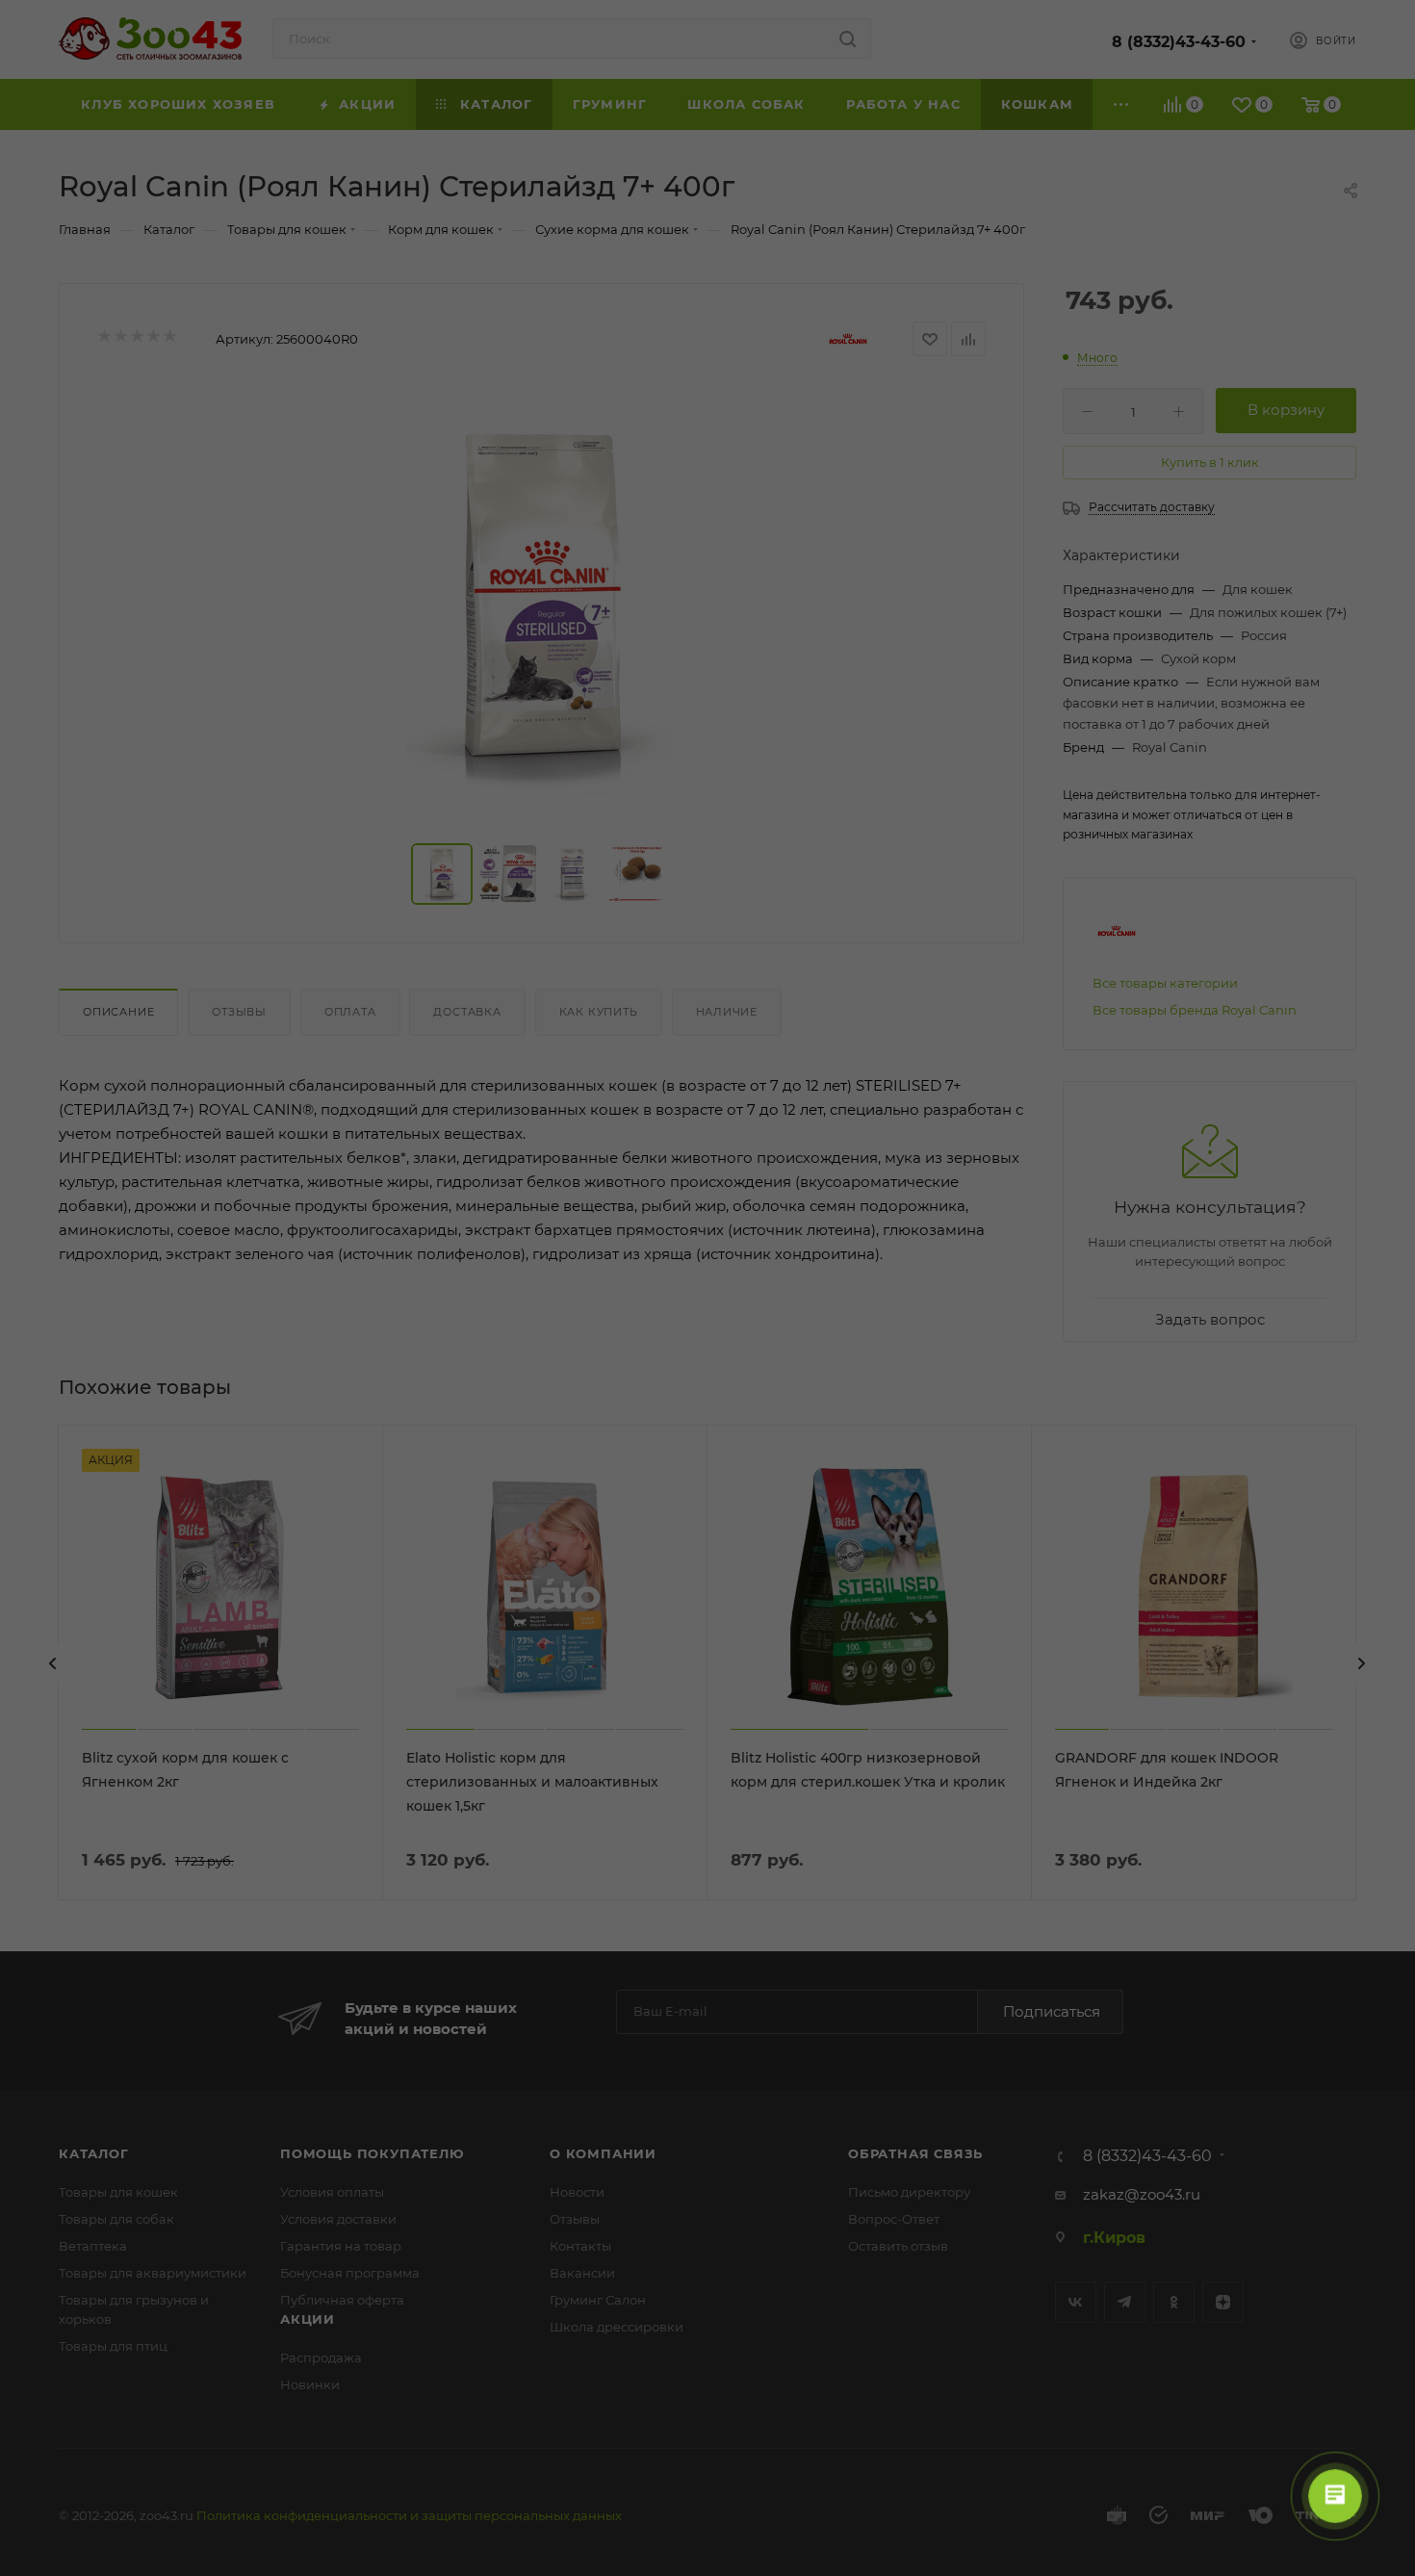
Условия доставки (338, 2219)
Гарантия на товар (341, 2246)
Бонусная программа (350, 2273)
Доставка (467, 1012)
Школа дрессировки (617, 2327)
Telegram (1125, 2302)
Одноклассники (1174, 2302)
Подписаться (1052, 2011)
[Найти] (848, 39)
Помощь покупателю (372, 2153)
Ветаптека (93, 2246)
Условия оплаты (332, 2192)
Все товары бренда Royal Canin (1195, 1010)
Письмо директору (909, 2192)
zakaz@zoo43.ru (1142, 2194)
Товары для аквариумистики (153, 2273)
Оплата (350, 1012)
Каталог (94, 2153)
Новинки (310, 2384)
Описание (118, 1012)
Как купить (599, 1012)
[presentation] (53, 1663)
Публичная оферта (342, 2300)
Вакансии (582, 2273)
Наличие (727, 1012)
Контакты (580, 2246)
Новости (577, 2192)
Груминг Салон (598, 2300)
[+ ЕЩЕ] (1121, 104)
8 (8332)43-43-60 (1179, 42)
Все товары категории (1165, 983)
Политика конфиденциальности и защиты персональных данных (409, 2515)
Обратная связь (915, 2153)
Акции (308, 2319)
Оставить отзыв (898, 2246)
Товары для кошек (118, 2192)
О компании (603, 2153)
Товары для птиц (113, 2346)
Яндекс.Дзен (1223, 2302)
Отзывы (239, 1012)
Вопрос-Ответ (894, 2219)
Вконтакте (1076, 2302)
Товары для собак (116, 2219)
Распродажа (321, 2357)
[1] (542, 604)
